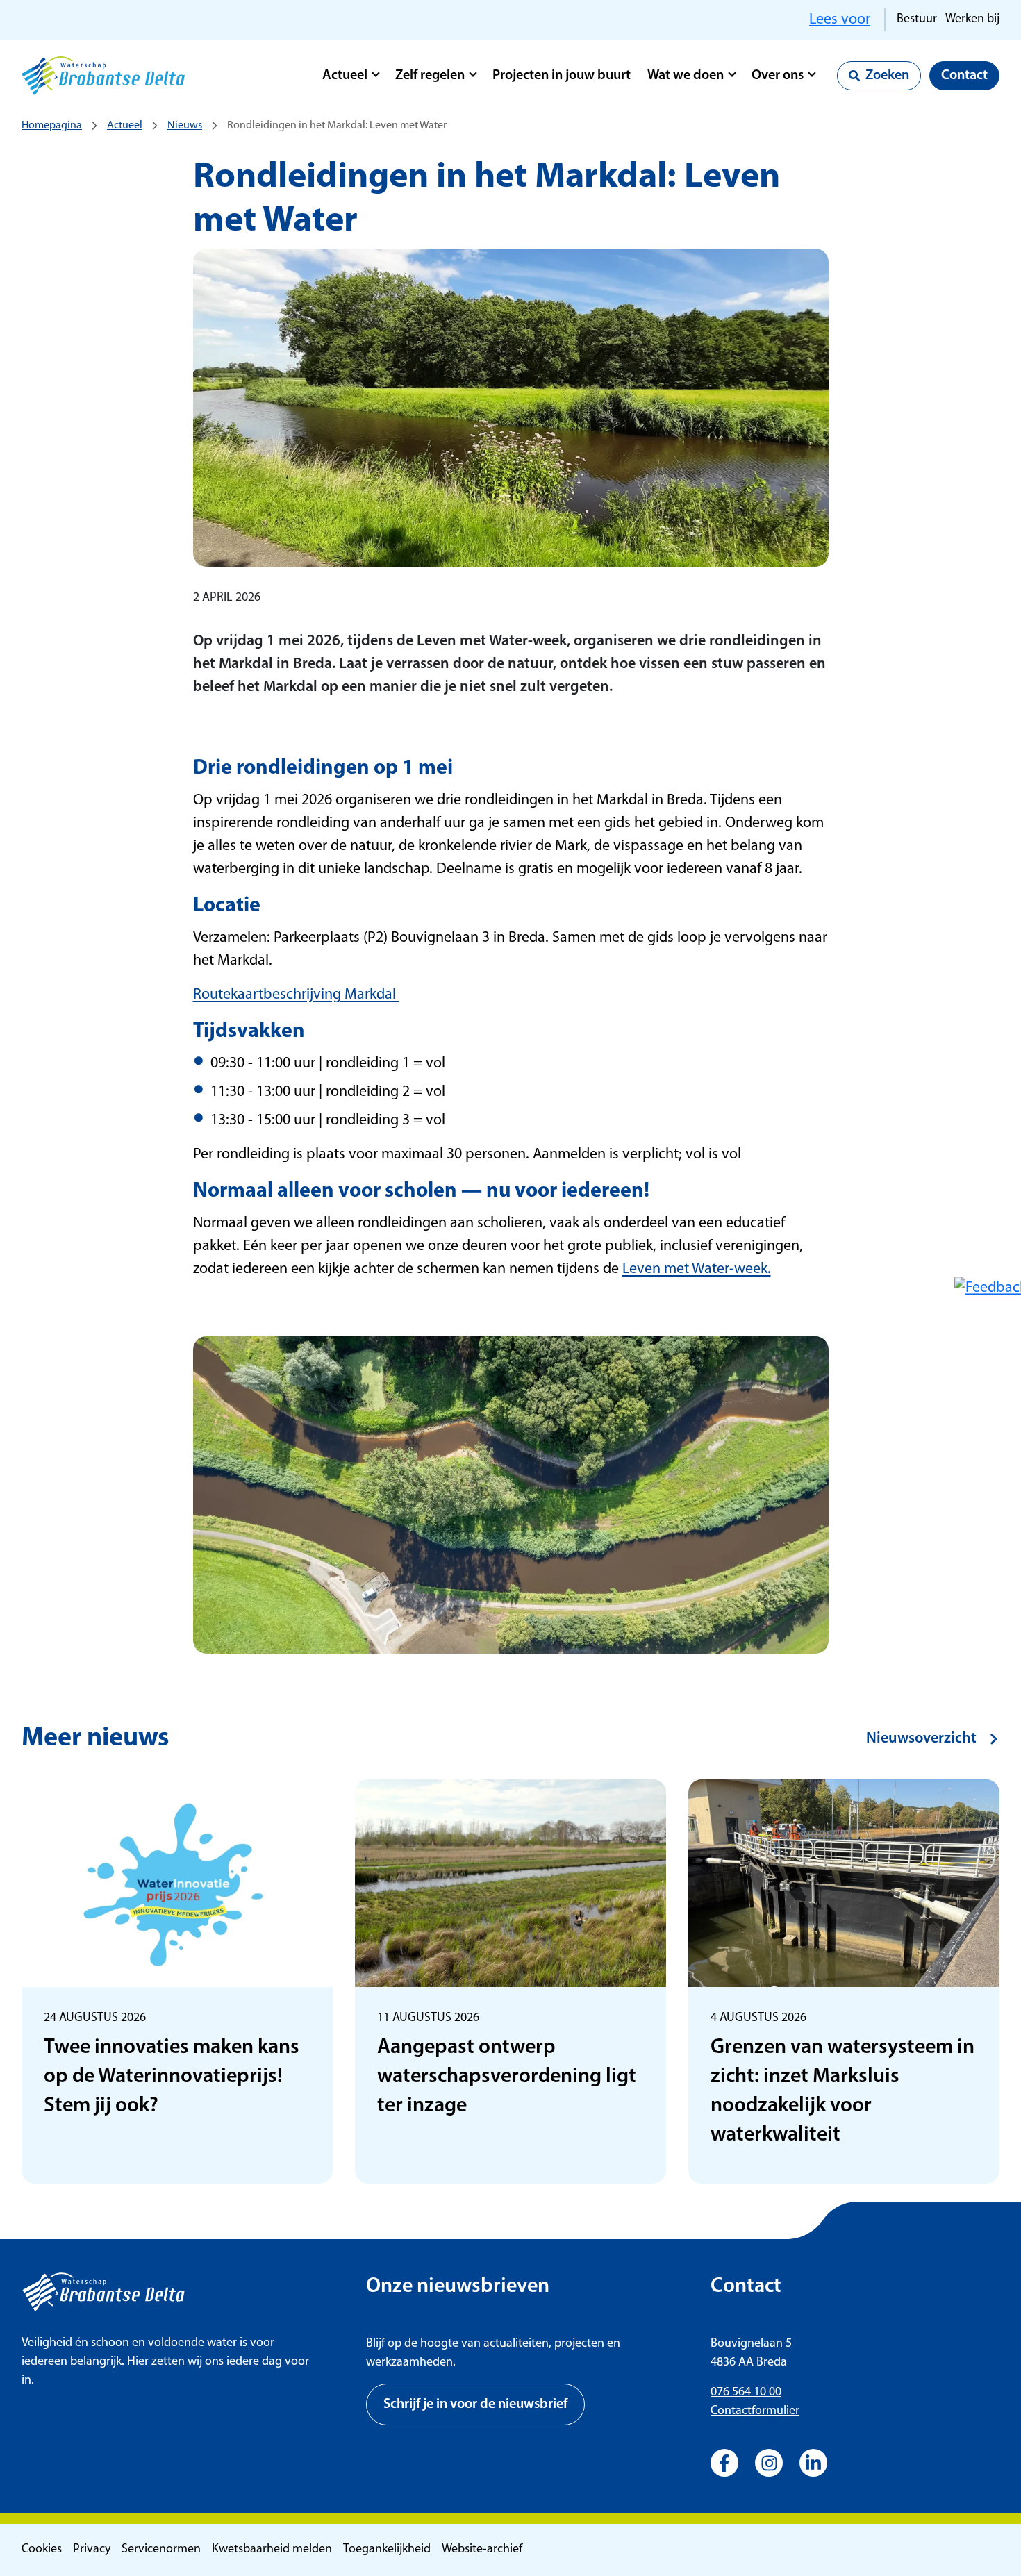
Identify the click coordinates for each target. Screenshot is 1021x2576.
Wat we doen (686, 76)
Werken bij (972, 19)
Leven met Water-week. (697, 1269)
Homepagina (52, 126)
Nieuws (185, 126)
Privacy (92, 2550)
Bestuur (917, 19)
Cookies (42, 2550)
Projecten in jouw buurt (562, 76)
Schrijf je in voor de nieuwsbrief (475, 2404)
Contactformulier (755, 2411)
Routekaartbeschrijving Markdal (296, 995)
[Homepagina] (103, 76)
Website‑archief (482, 2550)
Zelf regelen (430, 76)
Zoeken (887, 76)
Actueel (345, 76)
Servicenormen (161, 2550)
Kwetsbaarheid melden (272, 2550)
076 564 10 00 (746, 2393)
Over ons (778, 76)
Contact (964, 76)
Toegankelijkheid (387, 2550)
